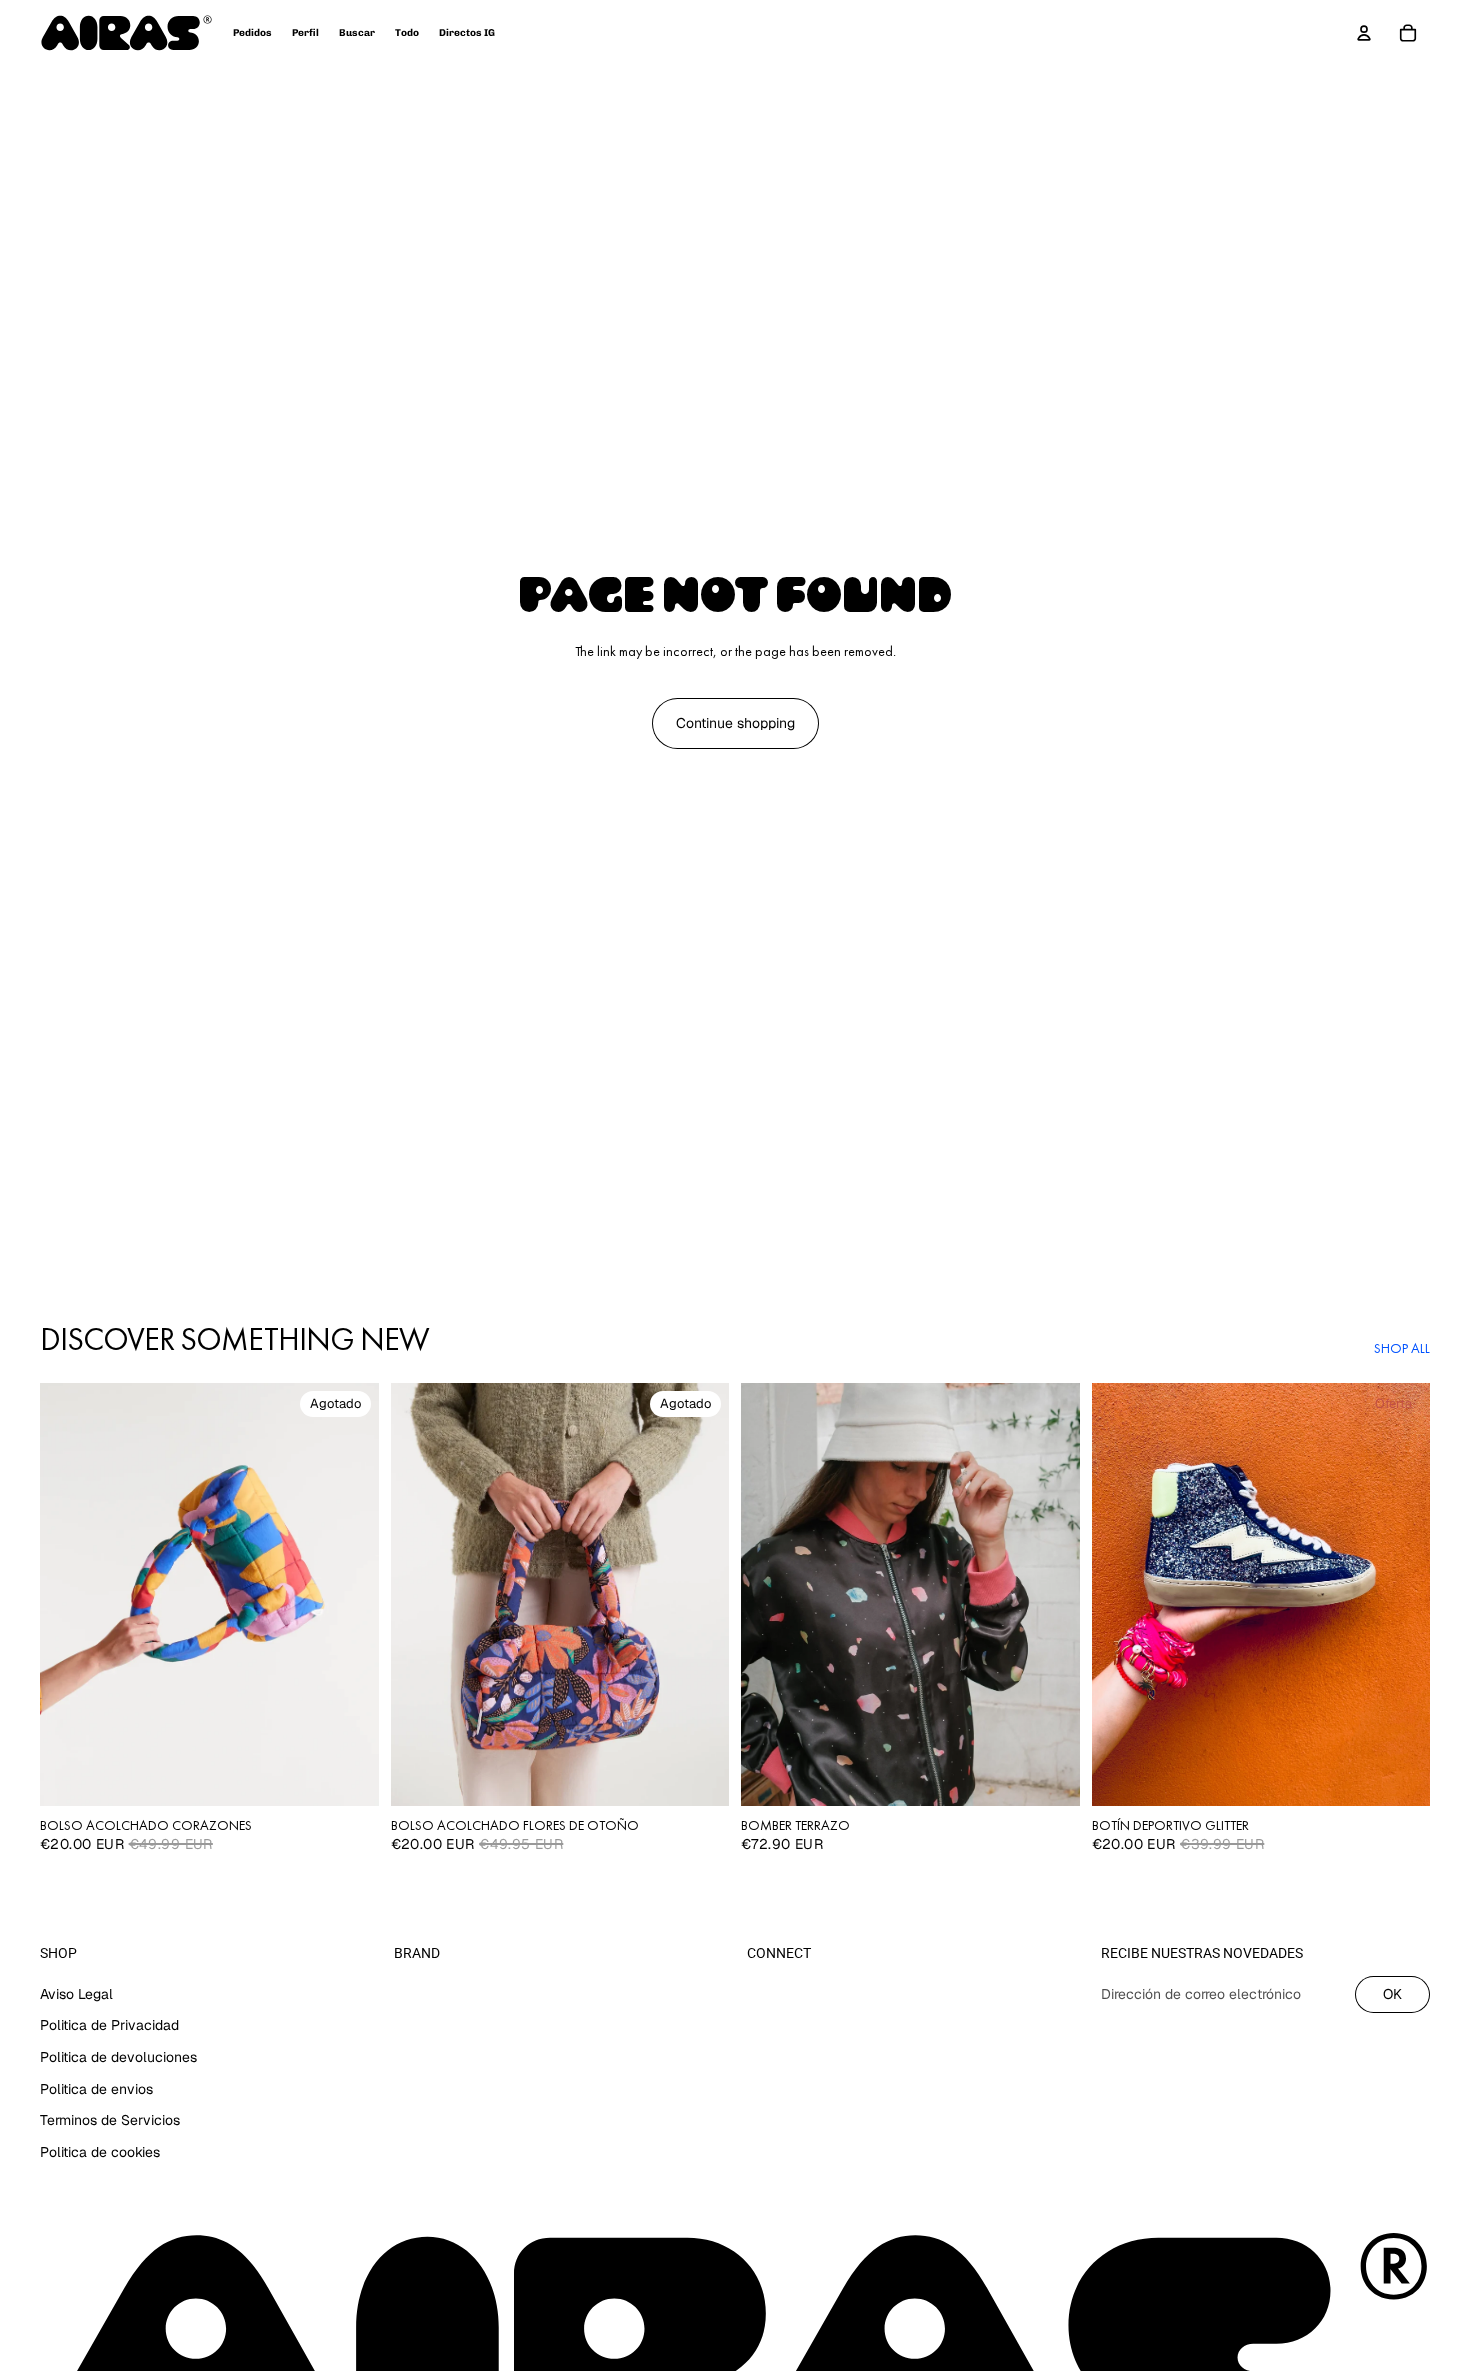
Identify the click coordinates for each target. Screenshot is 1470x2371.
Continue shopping (735, 723)
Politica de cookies (100, 2151)
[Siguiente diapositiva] (349, 1594)
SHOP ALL (1402, 1348)
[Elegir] (1049, 1775)
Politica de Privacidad (109, 2025)
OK (1392, 1993)
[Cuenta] (1364, 33)
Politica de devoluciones (118, 2057)
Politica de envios (96, 2088)
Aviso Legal (76, 1993)
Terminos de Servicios (110, 2120)
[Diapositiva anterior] (70, 1594)
